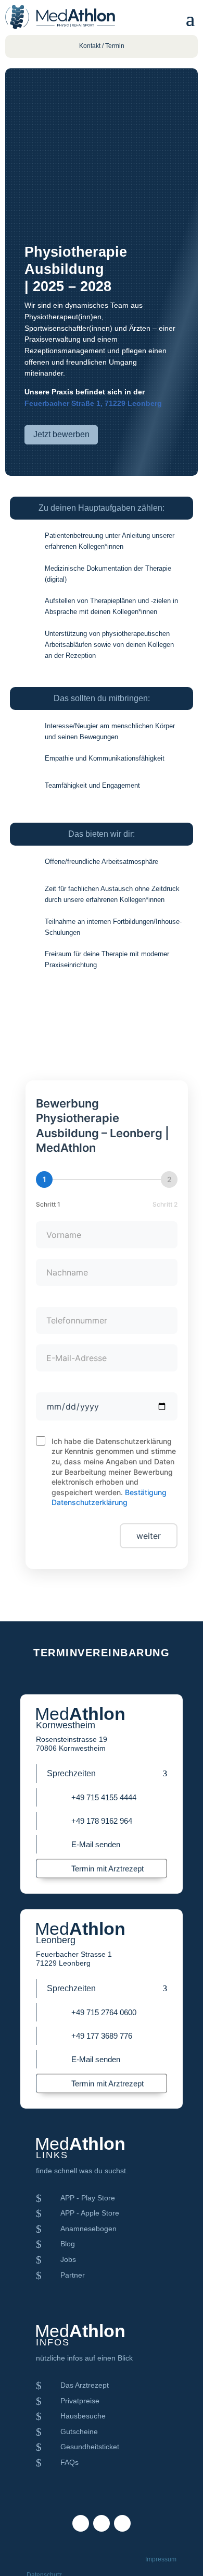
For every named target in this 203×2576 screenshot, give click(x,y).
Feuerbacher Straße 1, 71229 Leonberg (93, 403)
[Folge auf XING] (122, 2523)
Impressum (161, 2559)
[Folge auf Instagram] (102, 2523)
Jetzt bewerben (61, 434)
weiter (149, 1536)
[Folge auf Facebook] (81, 2523)
